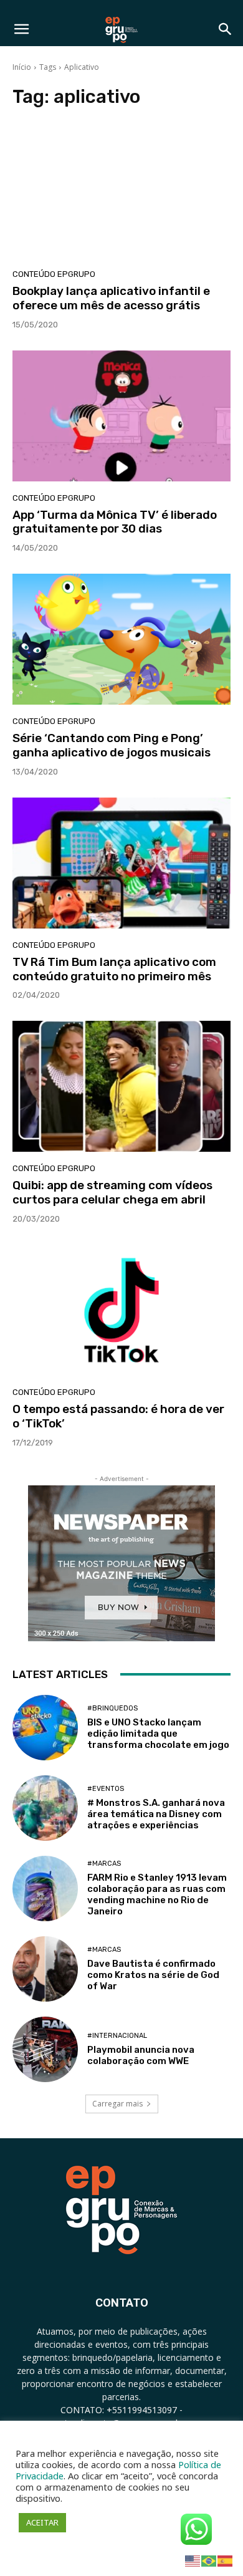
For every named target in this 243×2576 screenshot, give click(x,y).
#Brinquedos (112, 1708)
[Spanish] (226, 2560)
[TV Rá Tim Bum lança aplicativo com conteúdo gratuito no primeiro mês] (121, 863)
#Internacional (117, 2036)
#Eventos (106, 1789)
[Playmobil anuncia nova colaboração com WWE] (45, 2049)
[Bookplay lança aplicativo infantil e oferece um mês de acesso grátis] (121, 192)
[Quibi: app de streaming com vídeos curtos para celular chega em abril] (121, 1086)
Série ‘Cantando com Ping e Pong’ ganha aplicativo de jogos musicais (112, 745)
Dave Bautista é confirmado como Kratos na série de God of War (153, 1975)
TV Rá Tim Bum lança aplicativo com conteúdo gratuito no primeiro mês (114, 969)
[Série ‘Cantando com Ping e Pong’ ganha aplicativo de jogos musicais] (121, 639)
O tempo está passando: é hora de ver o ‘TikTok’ (118, 1416)
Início (22, 67)
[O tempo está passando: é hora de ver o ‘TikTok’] (121, 1310)
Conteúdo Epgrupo (54, 274)
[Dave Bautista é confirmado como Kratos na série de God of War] (45, 1969)
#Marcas (104, 1864)
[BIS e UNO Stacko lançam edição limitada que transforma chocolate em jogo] (45, 1728)
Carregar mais (117, 2104)
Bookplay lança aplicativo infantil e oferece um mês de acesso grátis (111, 298)
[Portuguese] (209, 2560)
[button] (21, 29)
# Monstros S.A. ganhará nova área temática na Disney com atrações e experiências (156, 1814)
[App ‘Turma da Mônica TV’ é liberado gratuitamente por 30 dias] (121, 416)
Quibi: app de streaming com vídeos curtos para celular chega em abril (112, 1192)
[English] (193, 2560)
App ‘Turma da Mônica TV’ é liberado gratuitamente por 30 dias (115, 522)
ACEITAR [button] (42, 2522)
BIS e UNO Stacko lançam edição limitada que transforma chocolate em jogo (158, 1734)
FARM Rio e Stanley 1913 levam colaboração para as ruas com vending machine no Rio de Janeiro (157, 1894)
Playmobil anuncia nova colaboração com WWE (141, 2055)
